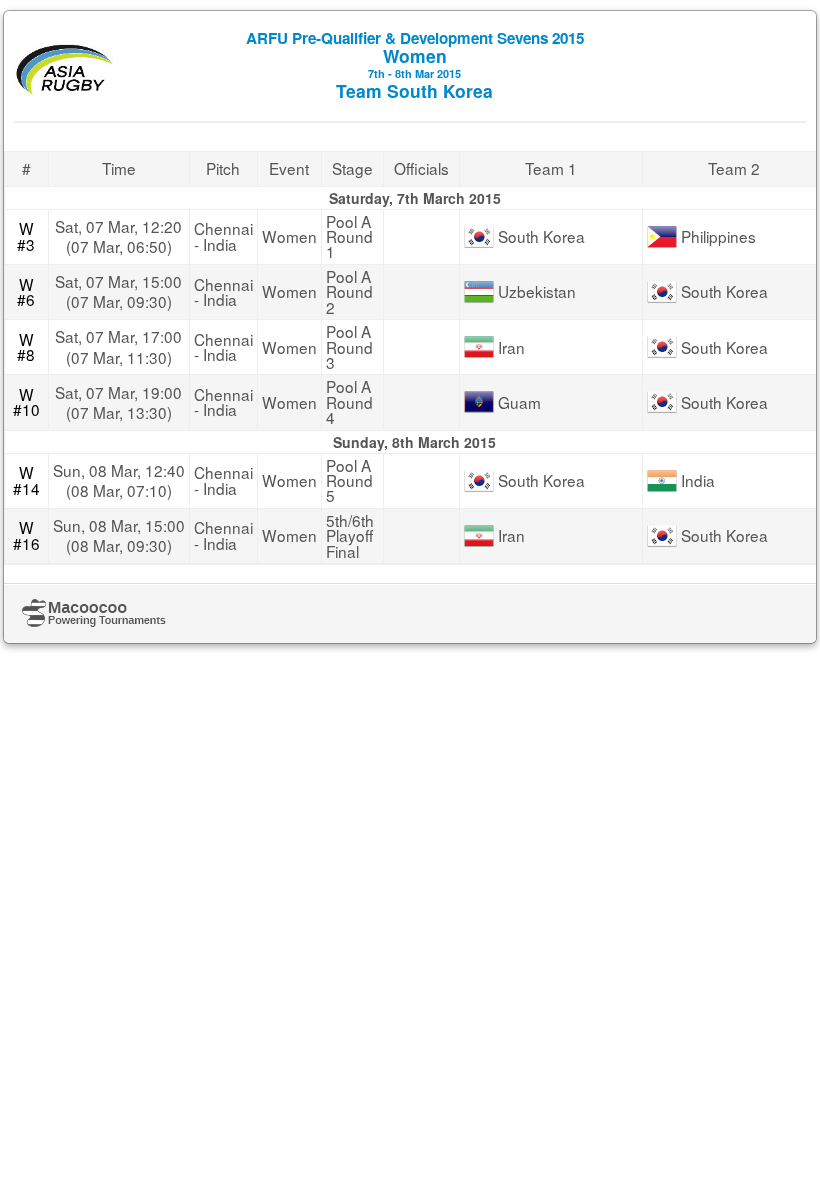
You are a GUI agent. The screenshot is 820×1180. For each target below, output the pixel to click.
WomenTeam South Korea (415, 65)
